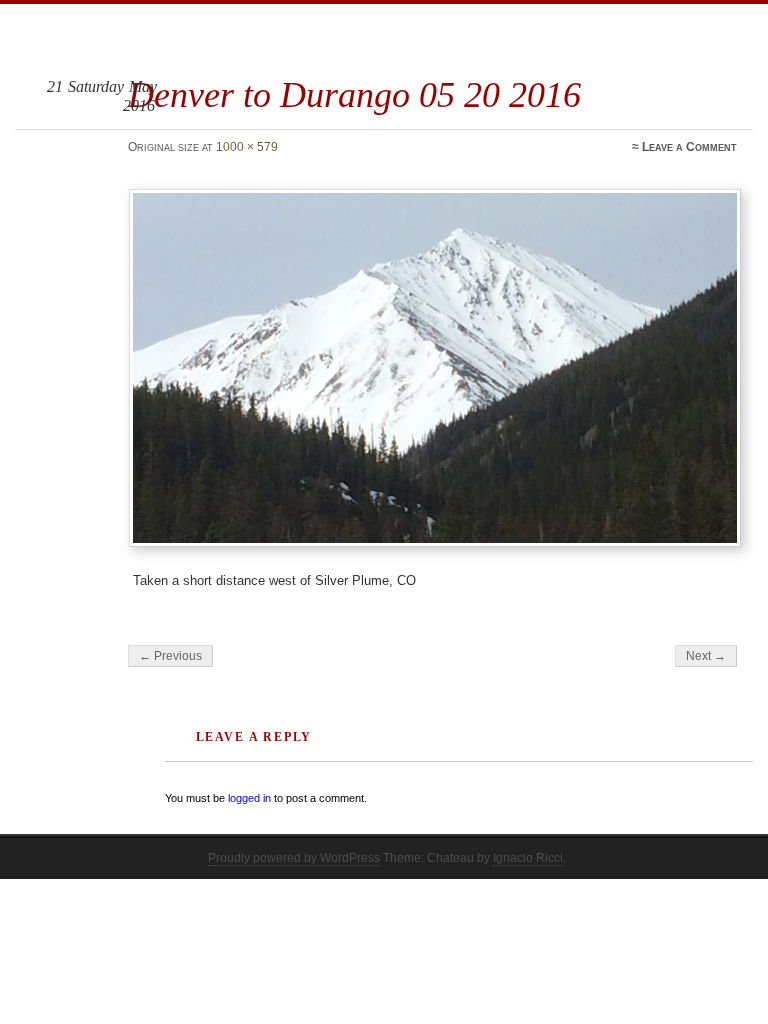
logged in (249, 798)
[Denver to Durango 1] (435, 368)
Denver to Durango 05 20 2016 (354, 94)
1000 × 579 (247, 147)
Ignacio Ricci (528, 858)
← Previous (170, 656)
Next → (706, 656)
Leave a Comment (689, 147)
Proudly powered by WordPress (294, 858)
